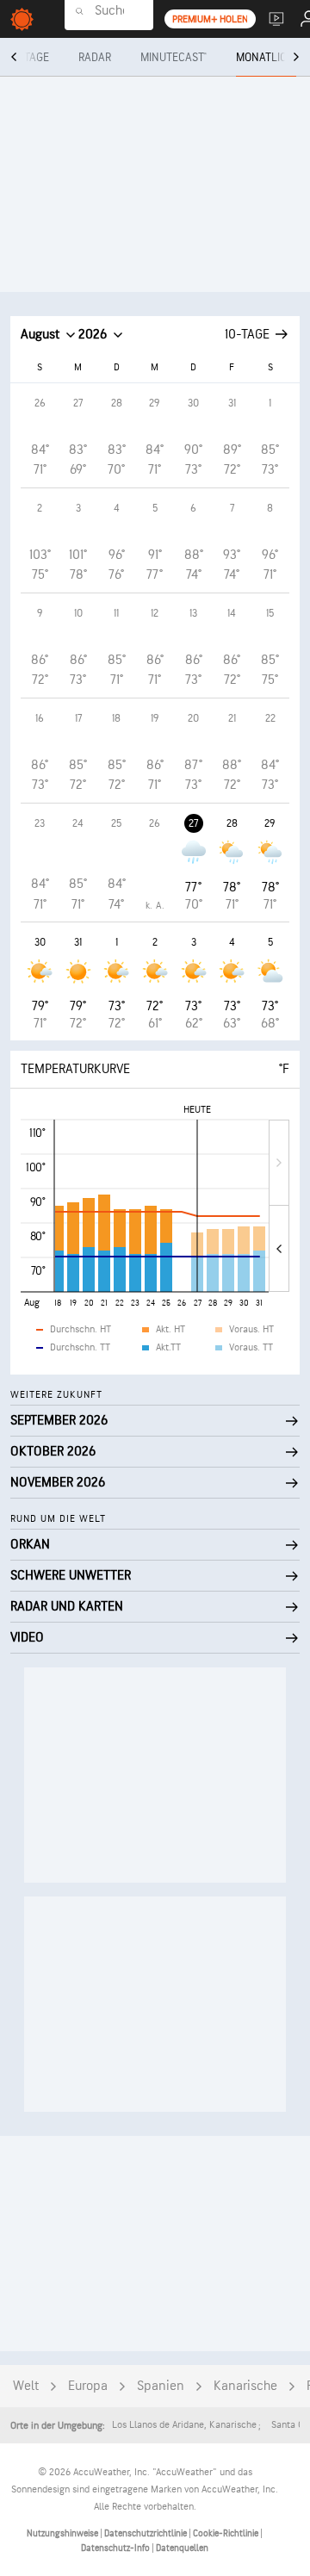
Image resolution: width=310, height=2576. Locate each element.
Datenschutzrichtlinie (146, 2533)
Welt (26, 2386)
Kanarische (245, 2386)
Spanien (161, 2386)
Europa (88, 2386)
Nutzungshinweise (63, 2533)
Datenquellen (182, 2548)
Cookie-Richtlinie (226, 2533)
